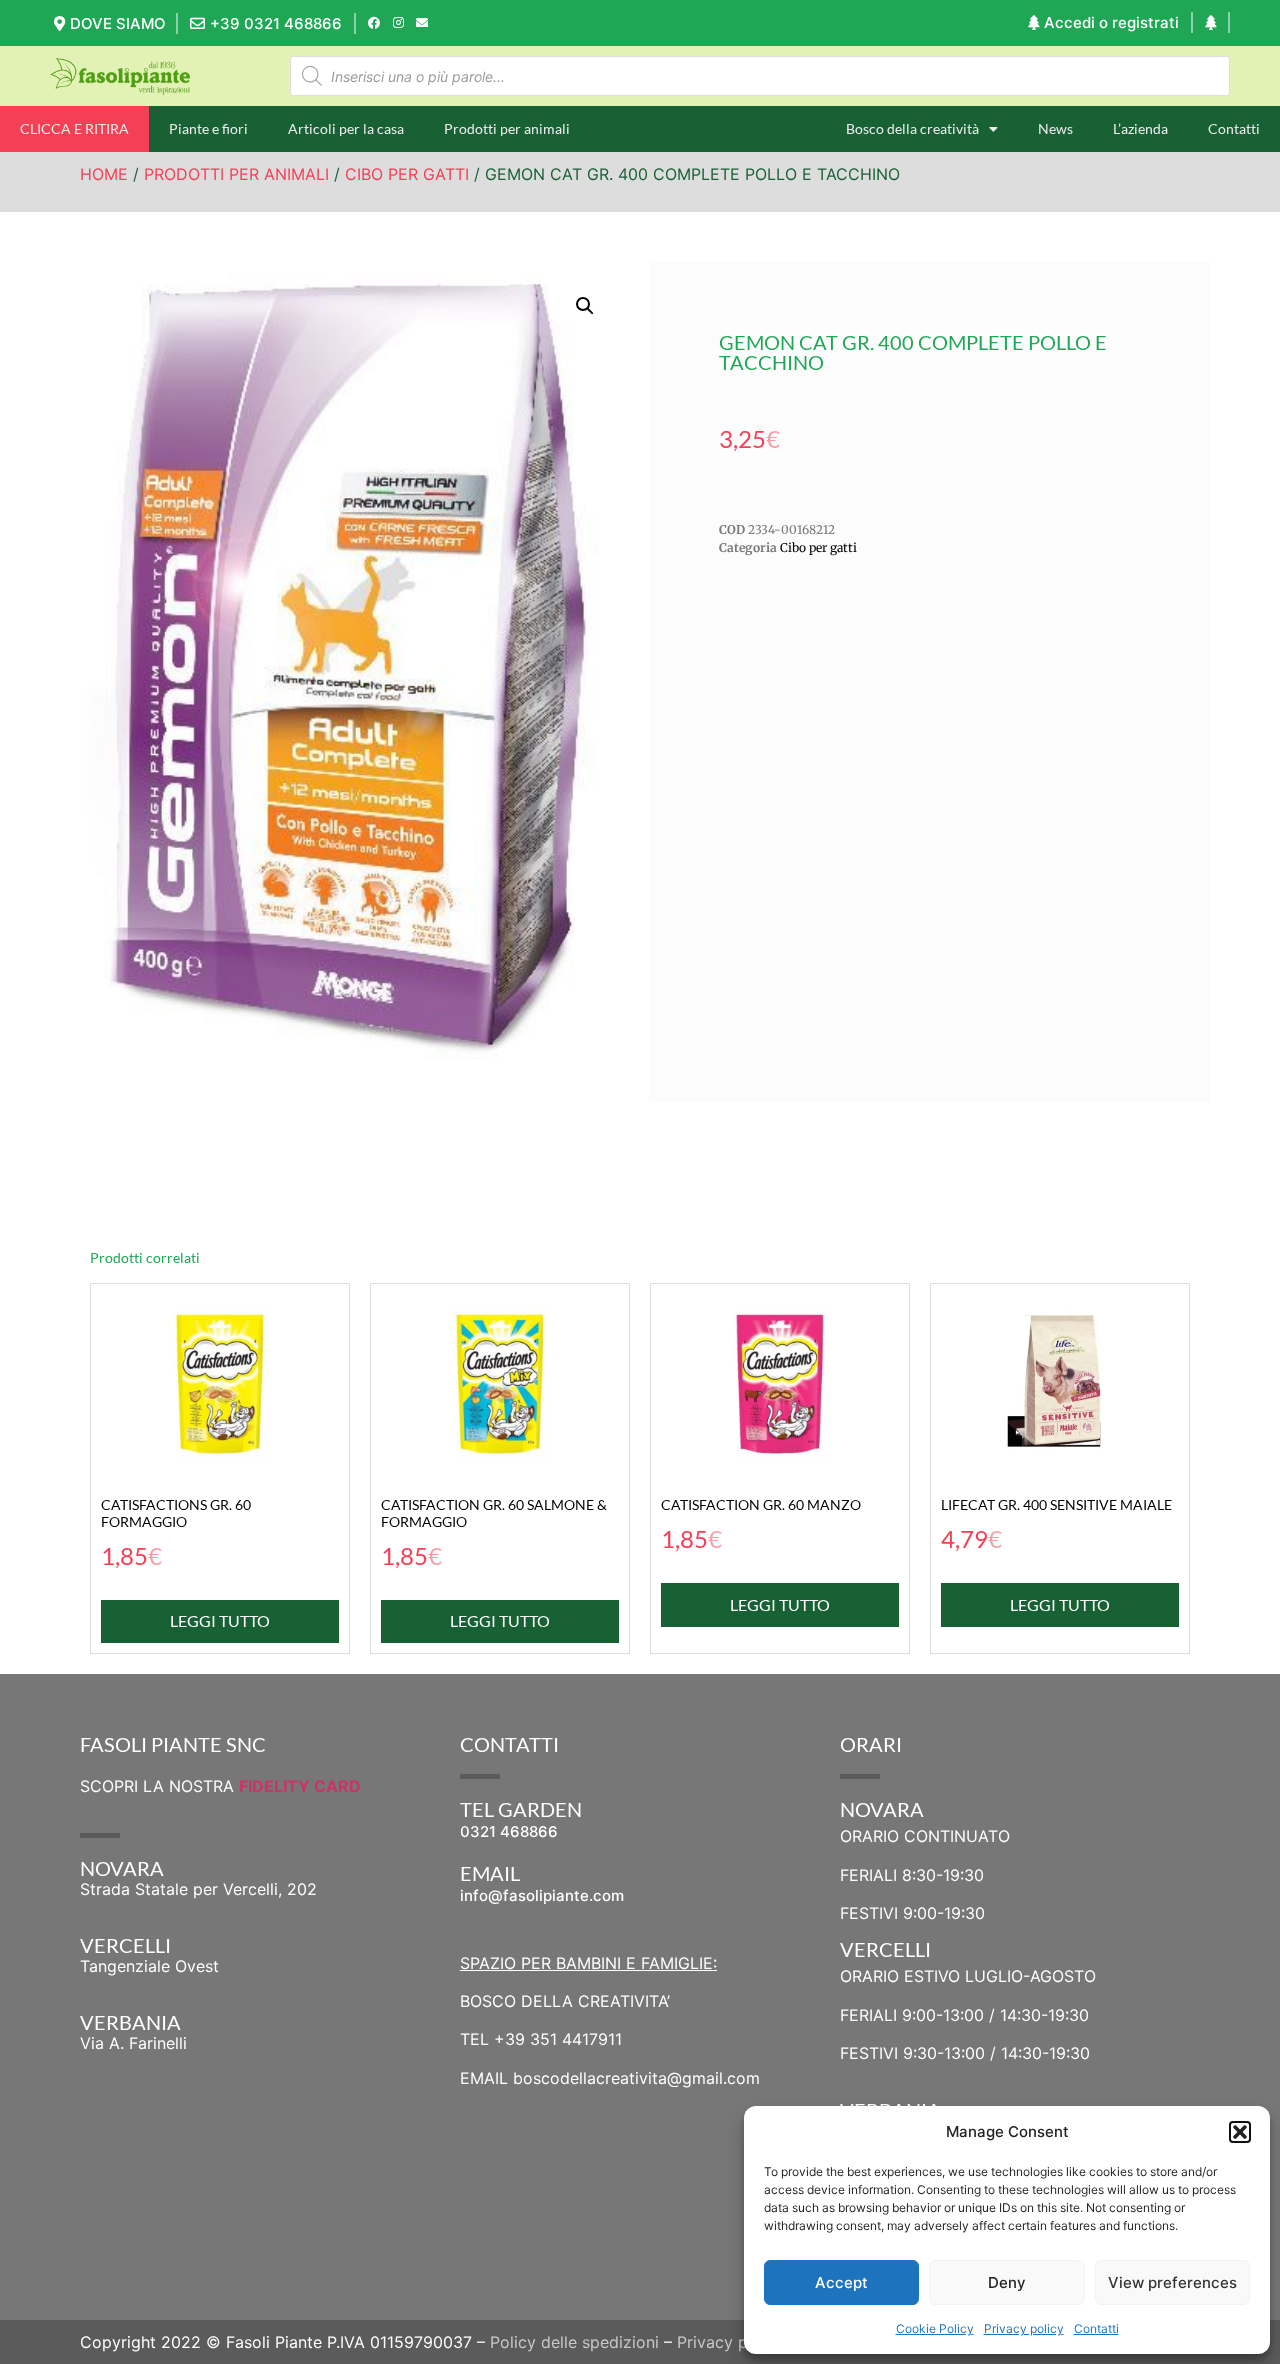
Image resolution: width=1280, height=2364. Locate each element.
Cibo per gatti (407, 174)
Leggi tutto (220, 1620)
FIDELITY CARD (300, 1786)
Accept (841, 2282)
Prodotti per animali (507, 128)
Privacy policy (1024, 2328)
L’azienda (1140, 128)
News (1055, 128)
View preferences (1172, 2282)
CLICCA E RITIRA (74, 128)
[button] (1240, 2132)
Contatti (1096, 2328)
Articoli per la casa (346, 128)
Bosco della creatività (912, 128)
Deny (1007, 2282)
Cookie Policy (935, 2328)
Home (104, 174)
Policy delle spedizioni (574, 2342)
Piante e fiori (208, 128)
